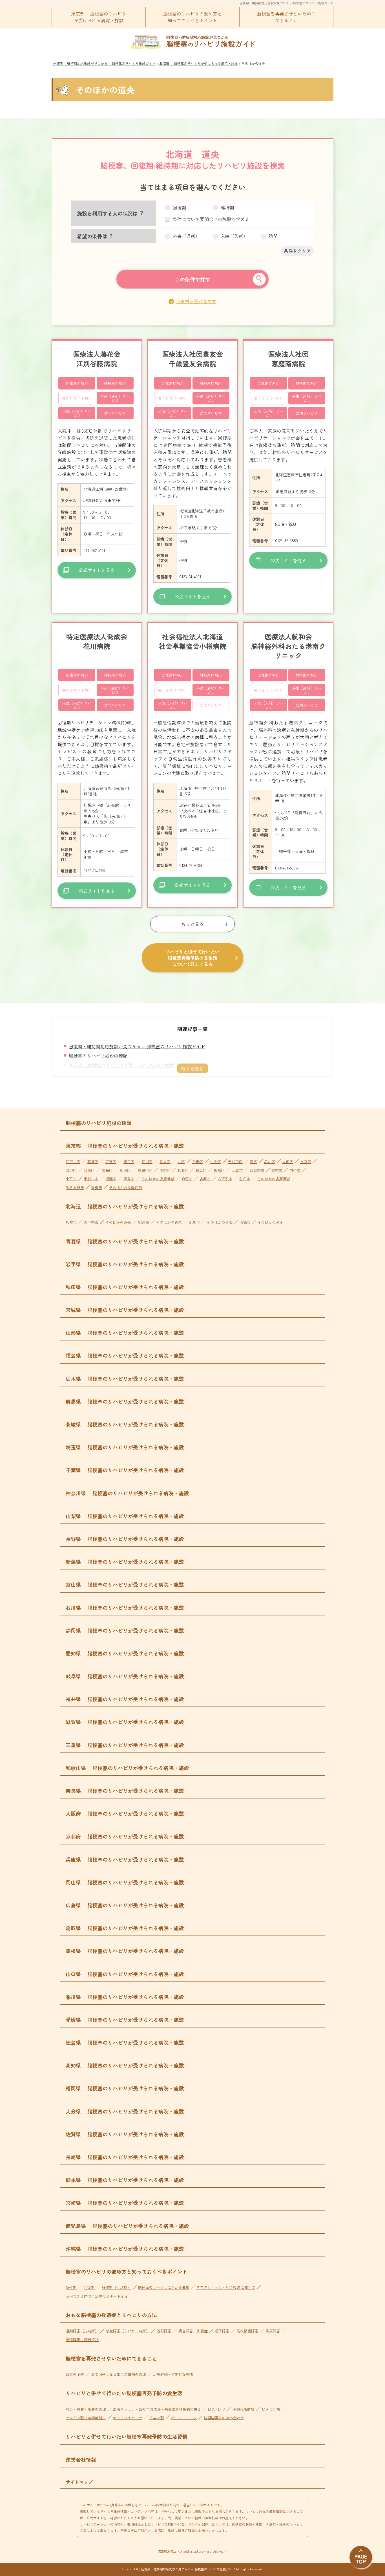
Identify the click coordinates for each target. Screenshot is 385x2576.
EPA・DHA (217, 2409)
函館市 (245, 1222)
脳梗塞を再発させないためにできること (286, 17)
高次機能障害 (247, 2331)
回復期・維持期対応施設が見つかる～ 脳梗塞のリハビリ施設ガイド (286, 3)
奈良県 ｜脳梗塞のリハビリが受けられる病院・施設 (125, 1791)
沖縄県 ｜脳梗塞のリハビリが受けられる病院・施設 (125, 2249)
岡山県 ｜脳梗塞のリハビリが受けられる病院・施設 (125, 1882)
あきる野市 (75, 1187)
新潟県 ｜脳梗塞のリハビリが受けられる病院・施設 (125, 1562)
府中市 (295, 1170)
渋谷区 (71, 1170)
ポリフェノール (184, 2418)
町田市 (245, 1179)
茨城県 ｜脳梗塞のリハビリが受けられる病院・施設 (125, 1424)
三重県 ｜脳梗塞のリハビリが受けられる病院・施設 (125, 1745)
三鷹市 (237, 1170)
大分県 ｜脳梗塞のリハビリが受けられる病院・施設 (125, 2111)
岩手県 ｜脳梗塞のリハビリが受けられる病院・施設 (125, 1264)
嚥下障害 (222, 2331)
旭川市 (194, 1222)
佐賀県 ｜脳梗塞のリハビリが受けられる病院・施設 (125, 2134)
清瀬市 (111, 1179)
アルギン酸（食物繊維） (86, 2418)
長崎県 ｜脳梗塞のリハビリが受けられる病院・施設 (125, 2157)
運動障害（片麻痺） (82, 2331)
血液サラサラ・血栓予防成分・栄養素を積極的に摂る (157, 2409)
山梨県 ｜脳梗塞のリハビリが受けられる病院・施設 (125, 1516)
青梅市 (97, 1187)
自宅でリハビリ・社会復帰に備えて (226, 2287)
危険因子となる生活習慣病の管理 (119, 2374)
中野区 (165, 1170)
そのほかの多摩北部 (158, 1179)
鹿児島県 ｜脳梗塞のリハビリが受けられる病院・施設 (127, 2226)
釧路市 (144, 1222)
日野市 (187, 1179)
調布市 (277, 1170)
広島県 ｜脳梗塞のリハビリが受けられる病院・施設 (125, 1905)
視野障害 (164, 2331)
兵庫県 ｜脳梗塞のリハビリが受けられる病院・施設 (125, 1859)
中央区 (215, 1162)
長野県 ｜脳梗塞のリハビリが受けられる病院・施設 (125, 1539)
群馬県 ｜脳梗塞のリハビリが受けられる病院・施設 (125, 1401)
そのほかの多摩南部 (274, 1179)
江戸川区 (73, 1162)
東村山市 (91, 1179)
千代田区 (235, 1162)
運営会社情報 (81, 2460)
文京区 (306, 1162)
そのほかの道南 (270, 1222)
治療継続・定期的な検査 (173, 2374)
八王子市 (225, 1179)
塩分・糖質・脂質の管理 (86, 2409)
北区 (181, 1162)
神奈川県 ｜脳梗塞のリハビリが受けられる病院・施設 (127, 1493)
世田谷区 (145, 1170)
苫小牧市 (91, 1222)
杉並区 (183, 1170)
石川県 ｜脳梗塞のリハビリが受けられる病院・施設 (125, 1608)
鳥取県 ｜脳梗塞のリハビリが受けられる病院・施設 (125, 1928)
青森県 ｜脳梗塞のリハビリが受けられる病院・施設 (125, 1241)
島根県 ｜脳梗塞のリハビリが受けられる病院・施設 (125, 1951)
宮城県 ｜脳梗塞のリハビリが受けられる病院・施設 (125, 1310)
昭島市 (129, 1179)
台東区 (197, 1162)
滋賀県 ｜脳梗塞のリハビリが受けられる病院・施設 (125, 1722)
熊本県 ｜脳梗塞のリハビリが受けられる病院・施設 (125, 2180)
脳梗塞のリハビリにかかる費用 (164, 2287)
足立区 (165, 1162)
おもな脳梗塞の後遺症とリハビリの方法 (111, 2315)
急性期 (71, 2287)
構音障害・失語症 (193, 2331)
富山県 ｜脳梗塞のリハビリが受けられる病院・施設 (125, 1584)
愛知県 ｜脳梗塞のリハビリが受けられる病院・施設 (125, 1653)
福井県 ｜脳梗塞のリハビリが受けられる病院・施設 (125, 1699)
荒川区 (147, 1162)
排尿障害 (273, 2331)
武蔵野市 (257, 1170)
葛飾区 (93, 1162)
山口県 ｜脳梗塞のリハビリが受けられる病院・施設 (125, 1974)
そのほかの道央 (118, 1222)
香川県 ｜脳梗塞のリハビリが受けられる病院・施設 (125, 1997)
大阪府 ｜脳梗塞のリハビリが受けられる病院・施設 (125, 1813)
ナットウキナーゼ (128, 2418)
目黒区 (89, 1170)
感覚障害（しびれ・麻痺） (128, 2331)
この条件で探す (193, 279)
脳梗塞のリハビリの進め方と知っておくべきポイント (193, 17)
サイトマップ (79, 2482)
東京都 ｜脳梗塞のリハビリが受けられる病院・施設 (99, 17)
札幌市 (71, 1222)
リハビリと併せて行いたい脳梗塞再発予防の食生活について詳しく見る (193, 958)
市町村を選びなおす (196, 301)
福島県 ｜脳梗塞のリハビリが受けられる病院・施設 (125, 1355)
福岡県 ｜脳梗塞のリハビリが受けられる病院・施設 (125, 2088)
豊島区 (107, 1170)
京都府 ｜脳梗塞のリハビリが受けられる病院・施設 (125, 1836)
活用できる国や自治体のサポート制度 (97, 2296)
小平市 (71, 1179)
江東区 (111, 1162)
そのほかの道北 (220, 1222)
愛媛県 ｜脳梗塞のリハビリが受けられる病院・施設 (125, 2020)
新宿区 (125, 1170)
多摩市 (205, 1179)
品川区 (270, 1162)
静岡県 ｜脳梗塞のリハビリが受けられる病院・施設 (125, 1630)
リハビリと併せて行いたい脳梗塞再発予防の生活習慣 (127, 2436)
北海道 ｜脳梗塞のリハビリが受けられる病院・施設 (125, 1206)
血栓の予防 (75, 2374)
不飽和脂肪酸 (244, 2409)
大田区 (288, 1162)
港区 (253, 1162)
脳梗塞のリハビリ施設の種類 (98, 1056)
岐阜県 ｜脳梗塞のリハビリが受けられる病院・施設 (125, 1676)
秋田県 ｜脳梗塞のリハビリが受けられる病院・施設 (125, 1287)
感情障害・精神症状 (82, 2340)
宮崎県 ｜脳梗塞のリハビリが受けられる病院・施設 (125, 2203)
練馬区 (201, 1170)
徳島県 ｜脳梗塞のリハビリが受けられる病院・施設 (125, 2042)
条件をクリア (297, 251)
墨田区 (129, 1162)
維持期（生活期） (116, 2287)
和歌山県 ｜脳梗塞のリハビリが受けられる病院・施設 (127, 1768)
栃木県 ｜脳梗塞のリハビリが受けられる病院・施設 (125, 1379)
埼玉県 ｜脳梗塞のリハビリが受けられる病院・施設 (125, 1447)
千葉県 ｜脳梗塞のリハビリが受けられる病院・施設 (125, 1470)
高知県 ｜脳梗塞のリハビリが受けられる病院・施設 (125, 2065)
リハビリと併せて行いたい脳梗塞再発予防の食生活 (124, 2393)
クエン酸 (157, 2418)
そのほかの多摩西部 (126, 1187)
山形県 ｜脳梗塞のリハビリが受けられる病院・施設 (125, 1333)
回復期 (89, 2287)
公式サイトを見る (97, 570)
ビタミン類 (271, 2409)
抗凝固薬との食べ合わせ (224, 2418)
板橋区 (219, 1170)
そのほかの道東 (169, 1222)
